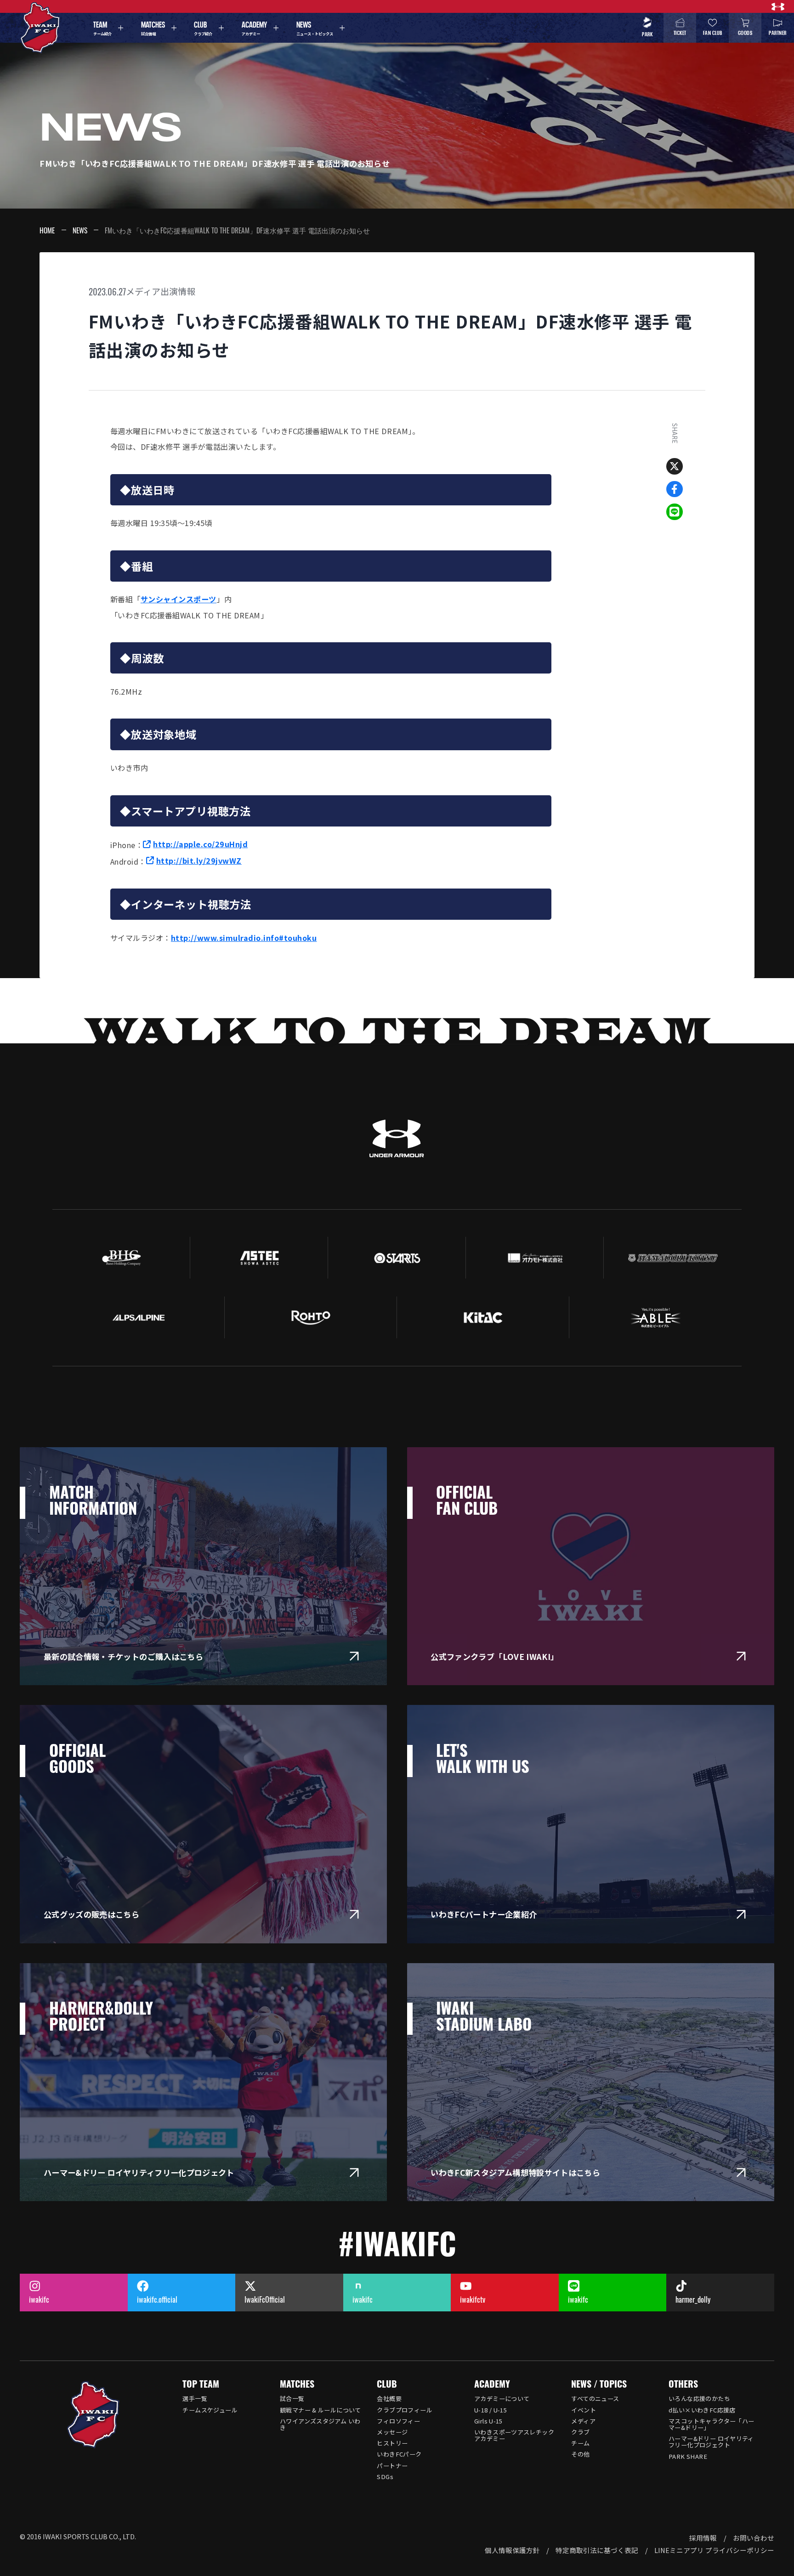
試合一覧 (292, 2398)
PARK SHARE (688, 2456)
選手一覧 (195, 2398)
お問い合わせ (754, 2538)
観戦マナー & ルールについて (320, 2410)
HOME (47, 230)
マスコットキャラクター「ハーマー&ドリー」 (711, 2424)
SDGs (385, 2477)
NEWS (80, 230)
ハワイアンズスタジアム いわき (320, 2424)
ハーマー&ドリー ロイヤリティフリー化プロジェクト (711, 2442)
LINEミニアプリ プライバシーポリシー (714, 2550)
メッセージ (392, 2432)
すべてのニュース (595, 2398)
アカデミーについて (502, 2398)
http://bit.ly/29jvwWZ (199, 861)
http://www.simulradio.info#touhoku (244, 938)
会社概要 (389, 2398)
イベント (584, 2410)
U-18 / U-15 (491, 2410)
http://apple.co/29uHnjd (200, 844)
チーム (580, 2443)
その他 (580, 2454)
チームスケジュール (210, 2410)
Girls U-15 (488, 2421)
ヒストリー (392, 2443)
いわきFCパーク (399, 2454)
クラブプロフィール (405, 2410)
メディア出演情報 (161, 291)
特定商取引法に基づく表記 (597, 2550)
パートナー (392, 2466)
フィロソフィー (398, 2421)
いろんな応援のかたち (699, 2398)
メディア (583, 2421)
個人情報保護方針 (512, 2550)
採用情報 (703, 2538)
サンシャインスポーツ (179, 599)
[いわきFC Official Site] (94, 2415)
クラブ (580, 2432)
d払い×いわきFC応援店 (702, 2410)
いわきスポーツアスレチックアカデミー (514, 2435)
